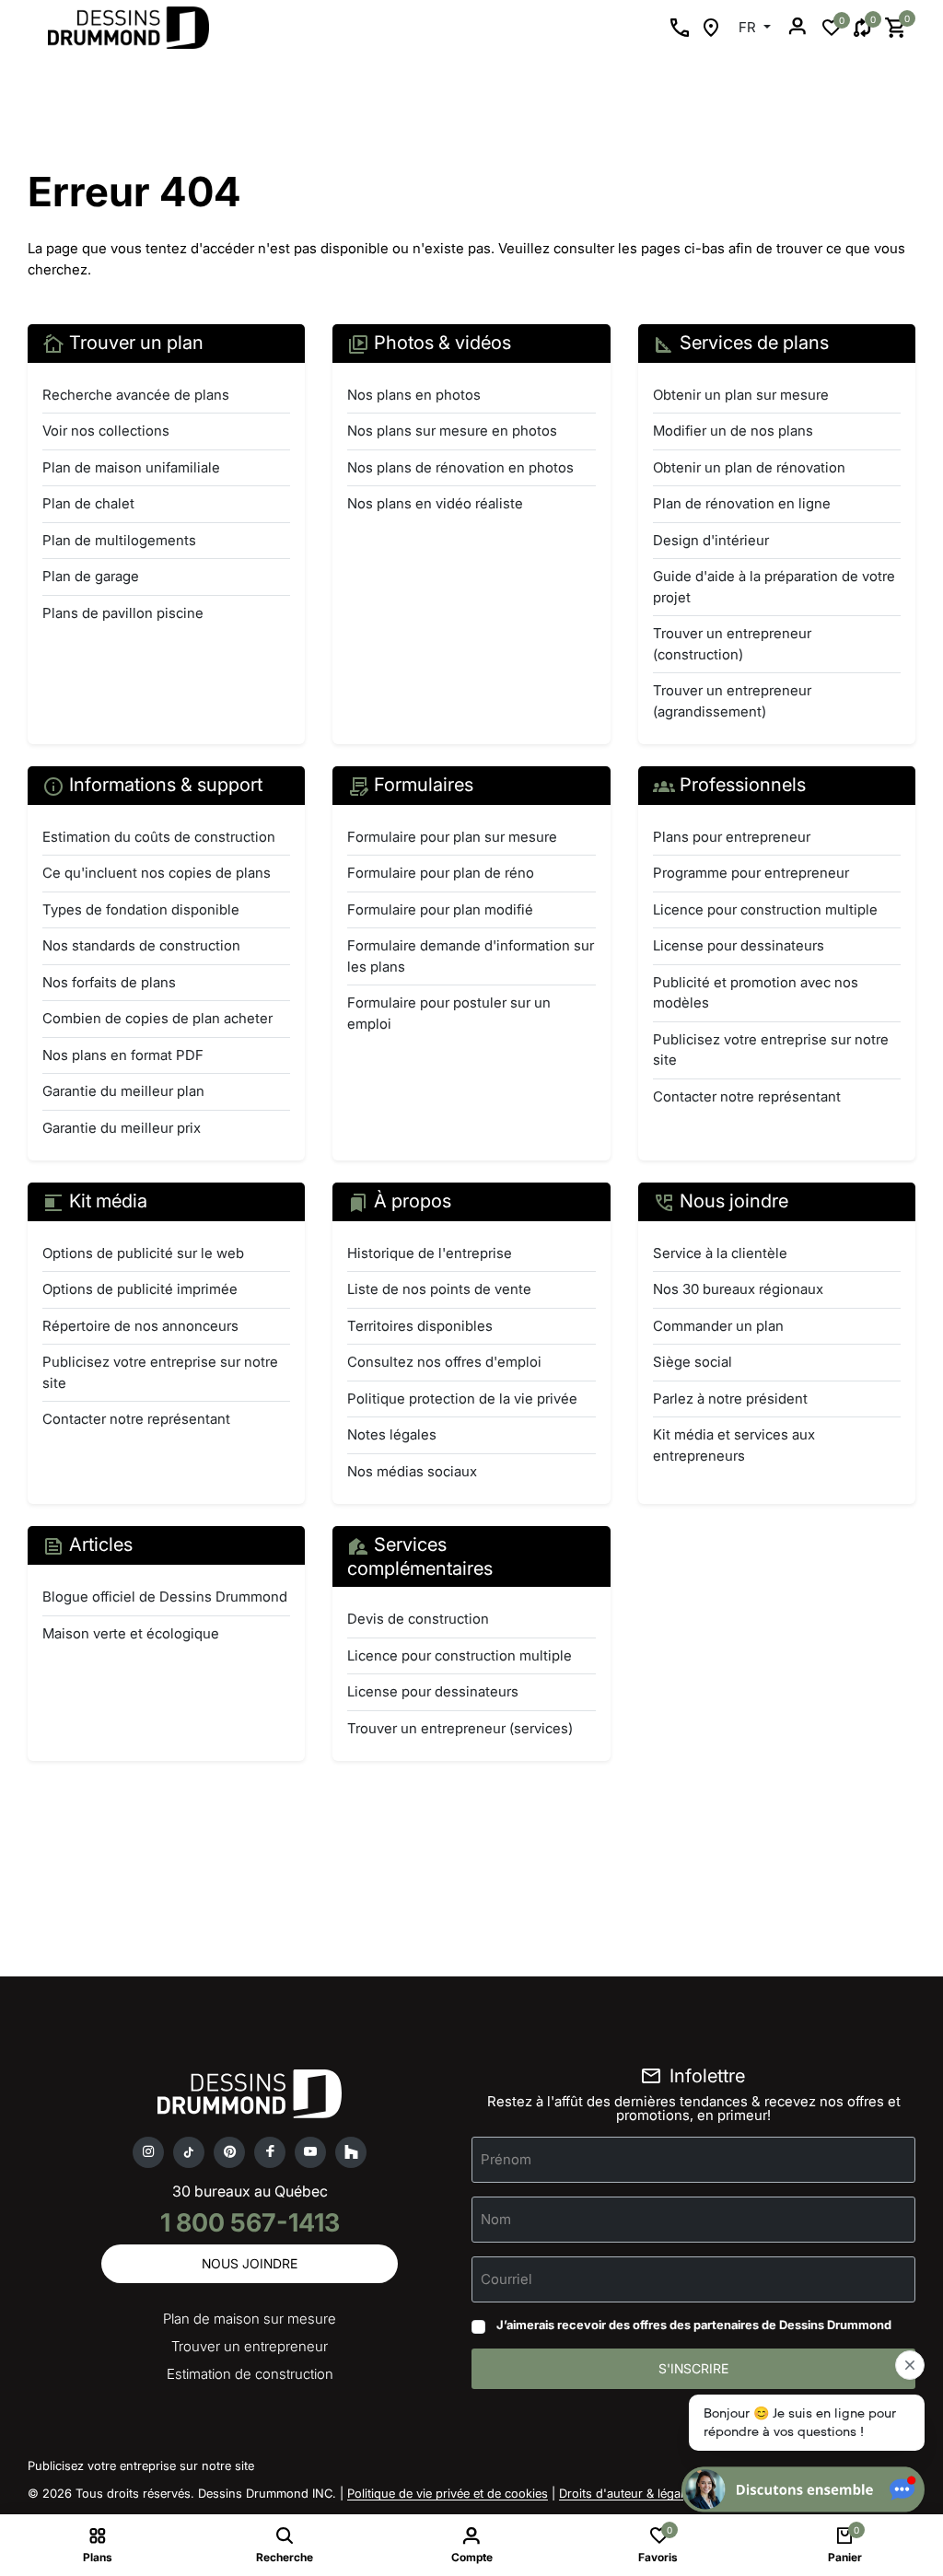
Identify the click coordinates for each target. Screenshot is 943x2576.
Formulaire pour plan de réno (441, 873)
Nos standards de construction (141, 945)
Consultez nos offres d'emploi (444, 1362)
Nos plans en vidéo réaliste (435, 503)
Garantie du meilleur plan (123, 1091)
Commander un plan (718, 1326)
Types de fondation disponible (141, 909)
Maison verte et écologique (131, 1633)
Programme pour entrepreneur (751, 873)
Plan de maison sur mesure (250, 2319)
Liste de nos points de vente (439, 1289)
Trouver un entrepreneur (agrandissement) (732, 701)
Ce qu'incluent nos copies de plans (157, 873)
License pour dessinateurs (739, 945)
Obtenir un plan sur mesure (741, 395)
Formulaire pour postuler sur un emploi (449, 1013)
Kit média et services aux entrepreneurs (734, 1445)
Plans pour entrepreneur (732, 837)
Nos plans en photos (414, 395)
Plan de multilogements (119, 540)
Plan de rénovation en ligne (742, 503)
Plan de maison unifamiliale (131, 467)
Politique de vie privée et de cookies (448, 2493)
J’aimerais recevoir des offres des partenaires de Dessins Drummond (694, 2325)
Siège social (693, 1362)
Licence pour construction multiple (765, 909)
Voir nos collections (106, 431)
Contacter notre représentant (747, 1096)
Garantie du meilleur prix (122, 1128)
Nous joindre (250, 2263)
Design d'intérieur (711, 540)
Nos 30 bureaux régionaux (738, 1289)
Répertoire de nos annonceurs (140, 1326)
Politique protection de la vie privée (462, 1399)
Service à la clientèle (720, 1253)
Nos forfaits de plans (109, 982)
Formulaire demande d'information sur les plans (471, 956)
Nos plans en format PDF (123, 1055)
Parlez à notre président (730, 1399)
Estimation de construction (250, 2374)
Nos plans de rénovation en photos (460, 467)
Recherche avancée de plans (136, 395)
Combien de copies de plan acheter (157, 1018)
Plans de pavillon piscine (123, 613)
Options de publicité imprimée (140, 1289)
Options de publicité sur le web (143, 1253)
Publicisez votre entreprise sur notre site (771, 1050)
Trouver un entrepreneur (250, 2346)
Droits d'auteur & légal (621, 2493)
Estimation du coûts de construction (159, 837)
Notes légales (392, 1434)
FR (749, 27)
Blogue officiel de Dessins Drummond (165, 1597)
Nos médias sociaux (412, 1471)
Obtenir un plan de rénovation (749, 467)
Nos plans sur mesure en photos (452, 431)
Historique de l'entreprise (430, 1253)
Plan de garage (91, 576)
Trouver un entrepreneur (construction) (732, 644)
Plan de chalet (88, 503)
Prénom (506, 2159)
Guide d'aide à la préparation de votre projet (774, 587)
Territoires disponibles (420, 1326)
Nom (496, 2219)
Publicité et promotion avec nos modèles (756, 993)
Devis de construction (418, 1619)
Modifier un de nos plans (733, 431)
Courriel (506, 2279)
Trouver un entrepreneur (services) (460, 1728)
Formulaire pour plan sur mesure (452, 837)
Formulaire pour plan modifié (440, 909)
